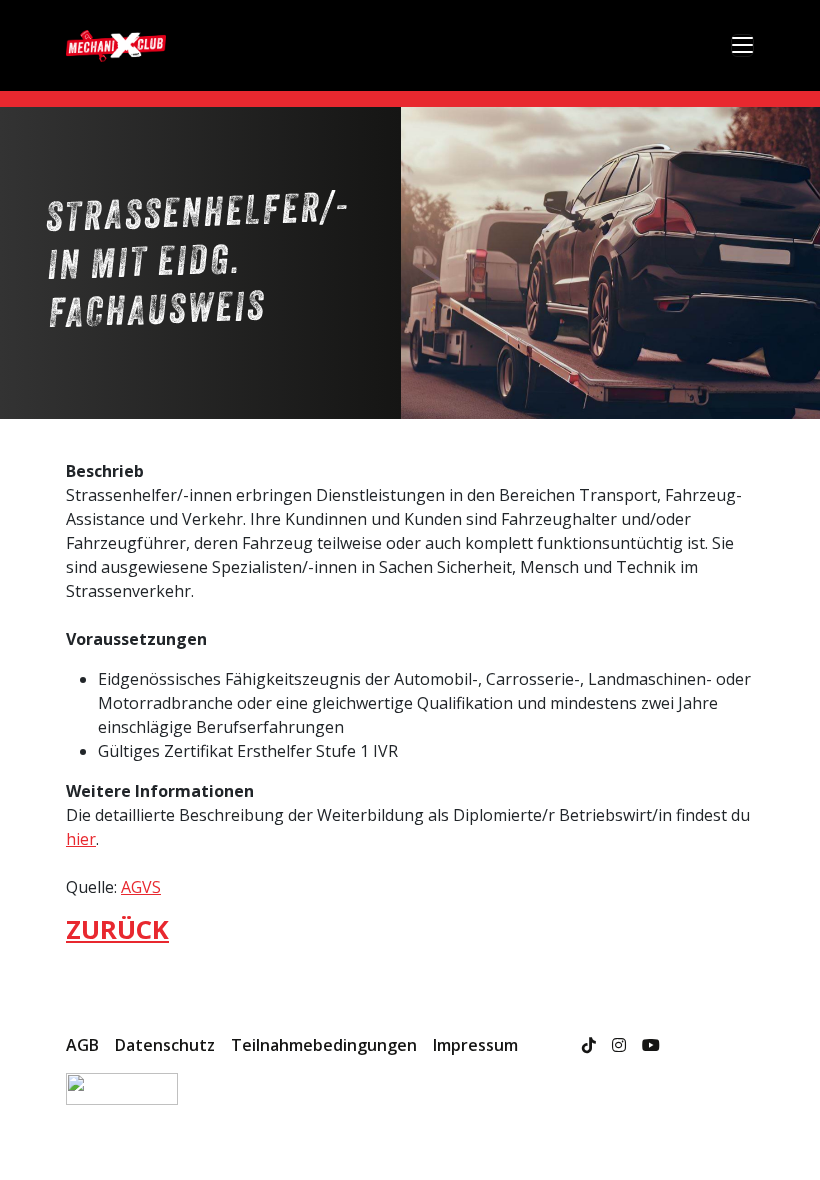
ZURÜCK (117, 929)
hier (81, 839)
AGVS (141, 887)
